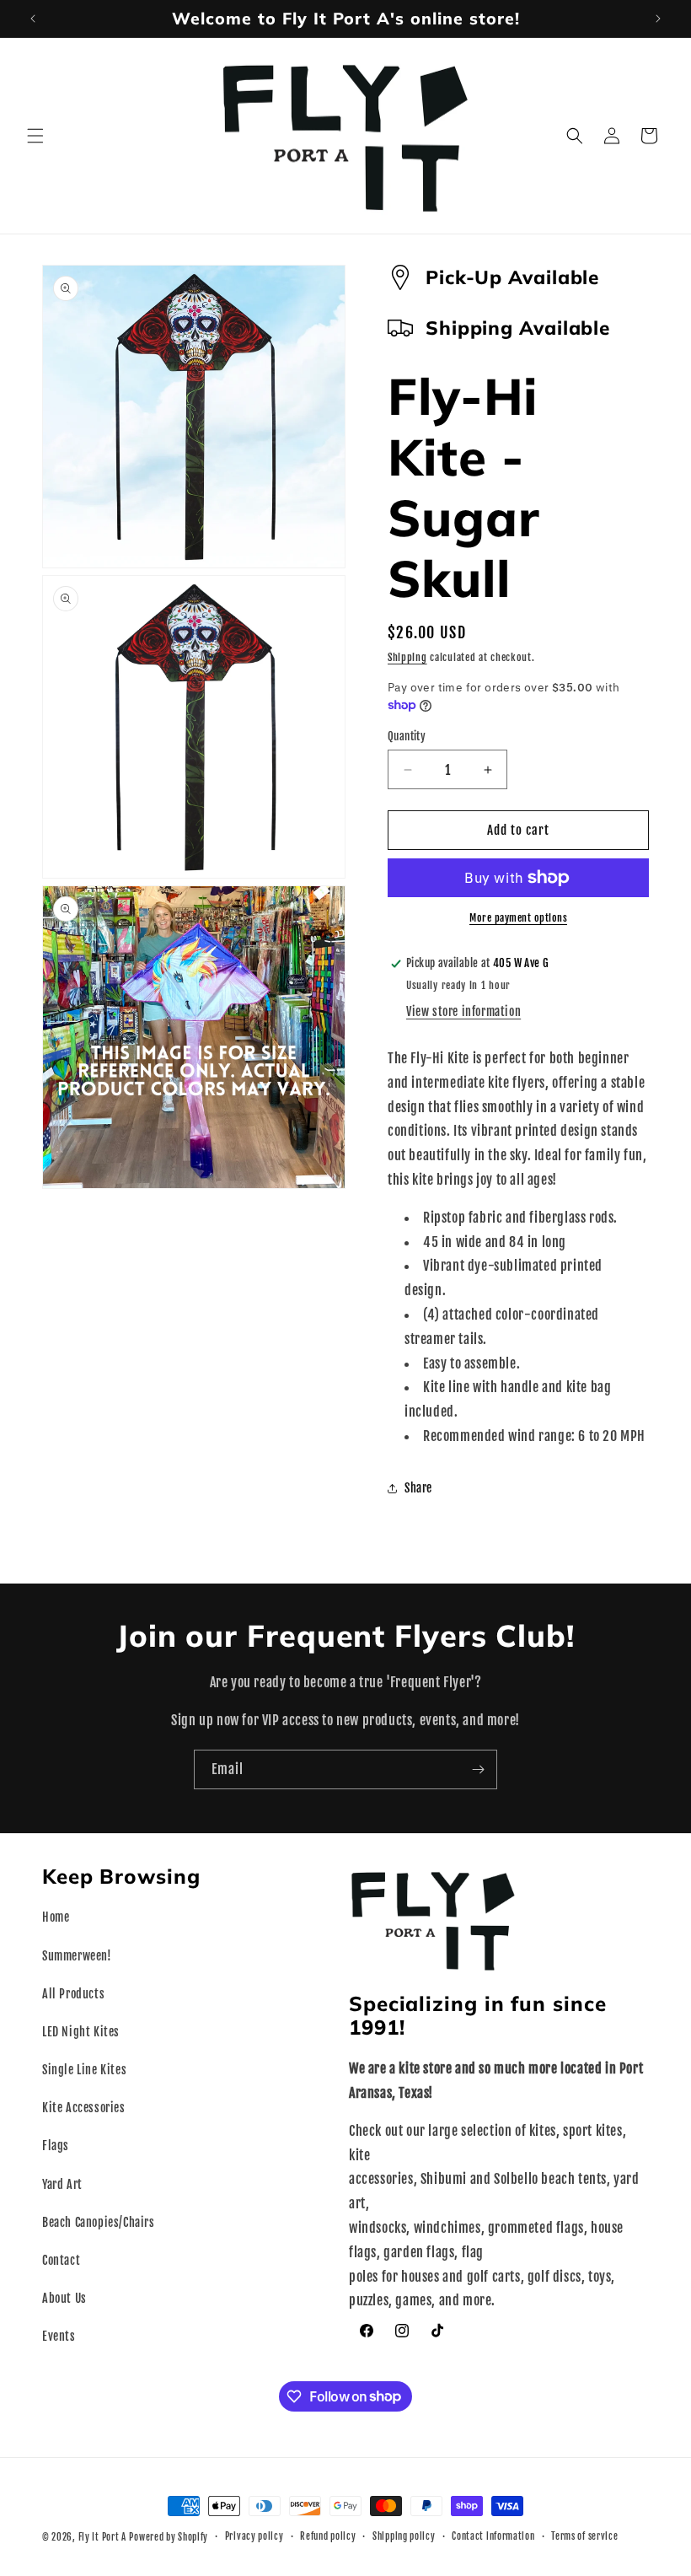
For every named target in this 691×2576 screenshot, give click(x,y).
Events (59, 2336)
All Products (73, 1994)
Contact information (493, 2536)
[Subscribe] (478, 1769)
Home (56, 1917)
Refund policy (328, 2536)
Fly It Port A (102, 2537)
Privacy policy (254, 2536)
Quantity (407, 736)
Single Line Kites (84, 2070)
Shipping (407, 657)
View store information (463, 1011)
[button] (35, 136)
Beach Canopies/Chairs (99, 2222)
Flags (56, 2146)
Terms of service (584, 2536)
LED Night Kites (81, 2032)
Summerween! (77, 1956)
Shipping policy (404, 2536)
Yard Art (62, 2184)
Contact (61, 2260)
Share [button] (418, 1488)
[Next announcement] (658, 19)
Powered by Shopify (169, 2537)
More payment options (518, 918)
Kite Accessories (84, 2108)
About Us (64, 2298)
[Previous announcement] (33, 19)
